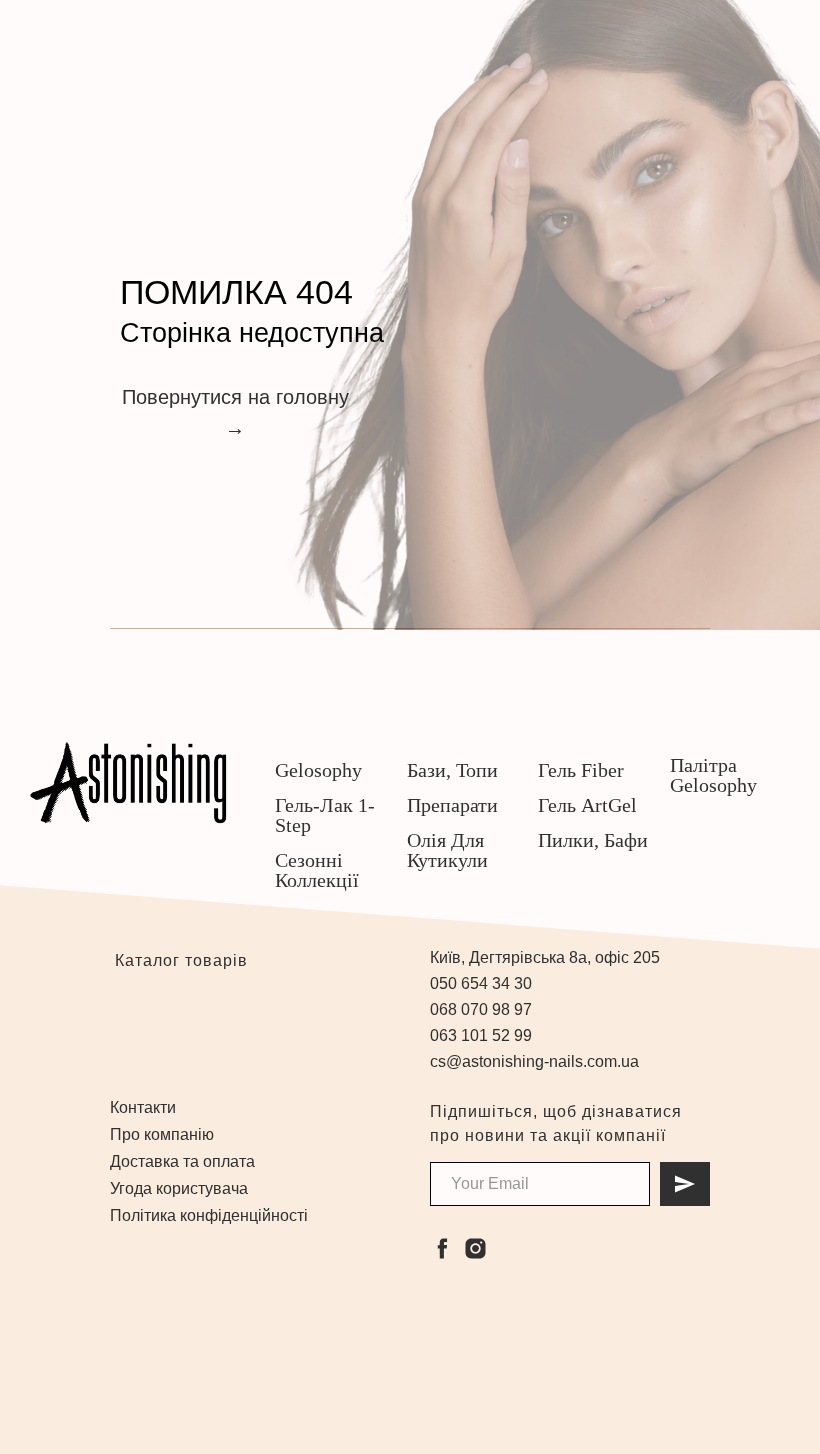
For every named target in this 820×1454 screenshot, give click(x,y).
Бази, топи (452, 770)
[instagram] (475, 1248)
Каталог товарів (179, 960)
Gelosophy (318, 770)
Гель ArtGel (587, 805)
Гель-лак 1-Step (325, 815)
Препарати (452, 805)
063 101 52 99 (481, 1035)
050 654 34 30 (481, 983)
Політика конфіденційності (209, 1215)
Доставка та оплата (182, 1161)
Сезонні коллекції (317, 870)
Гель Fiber (581, 770)
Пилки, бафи (593, 840)
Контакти (143, 1107)
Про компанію (162, 1134)
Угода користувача (179, 1188)
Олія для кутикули (447, 850)
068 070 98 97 (481, 1009)
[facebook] (442, 1248)
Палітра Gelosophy (713, 775)
